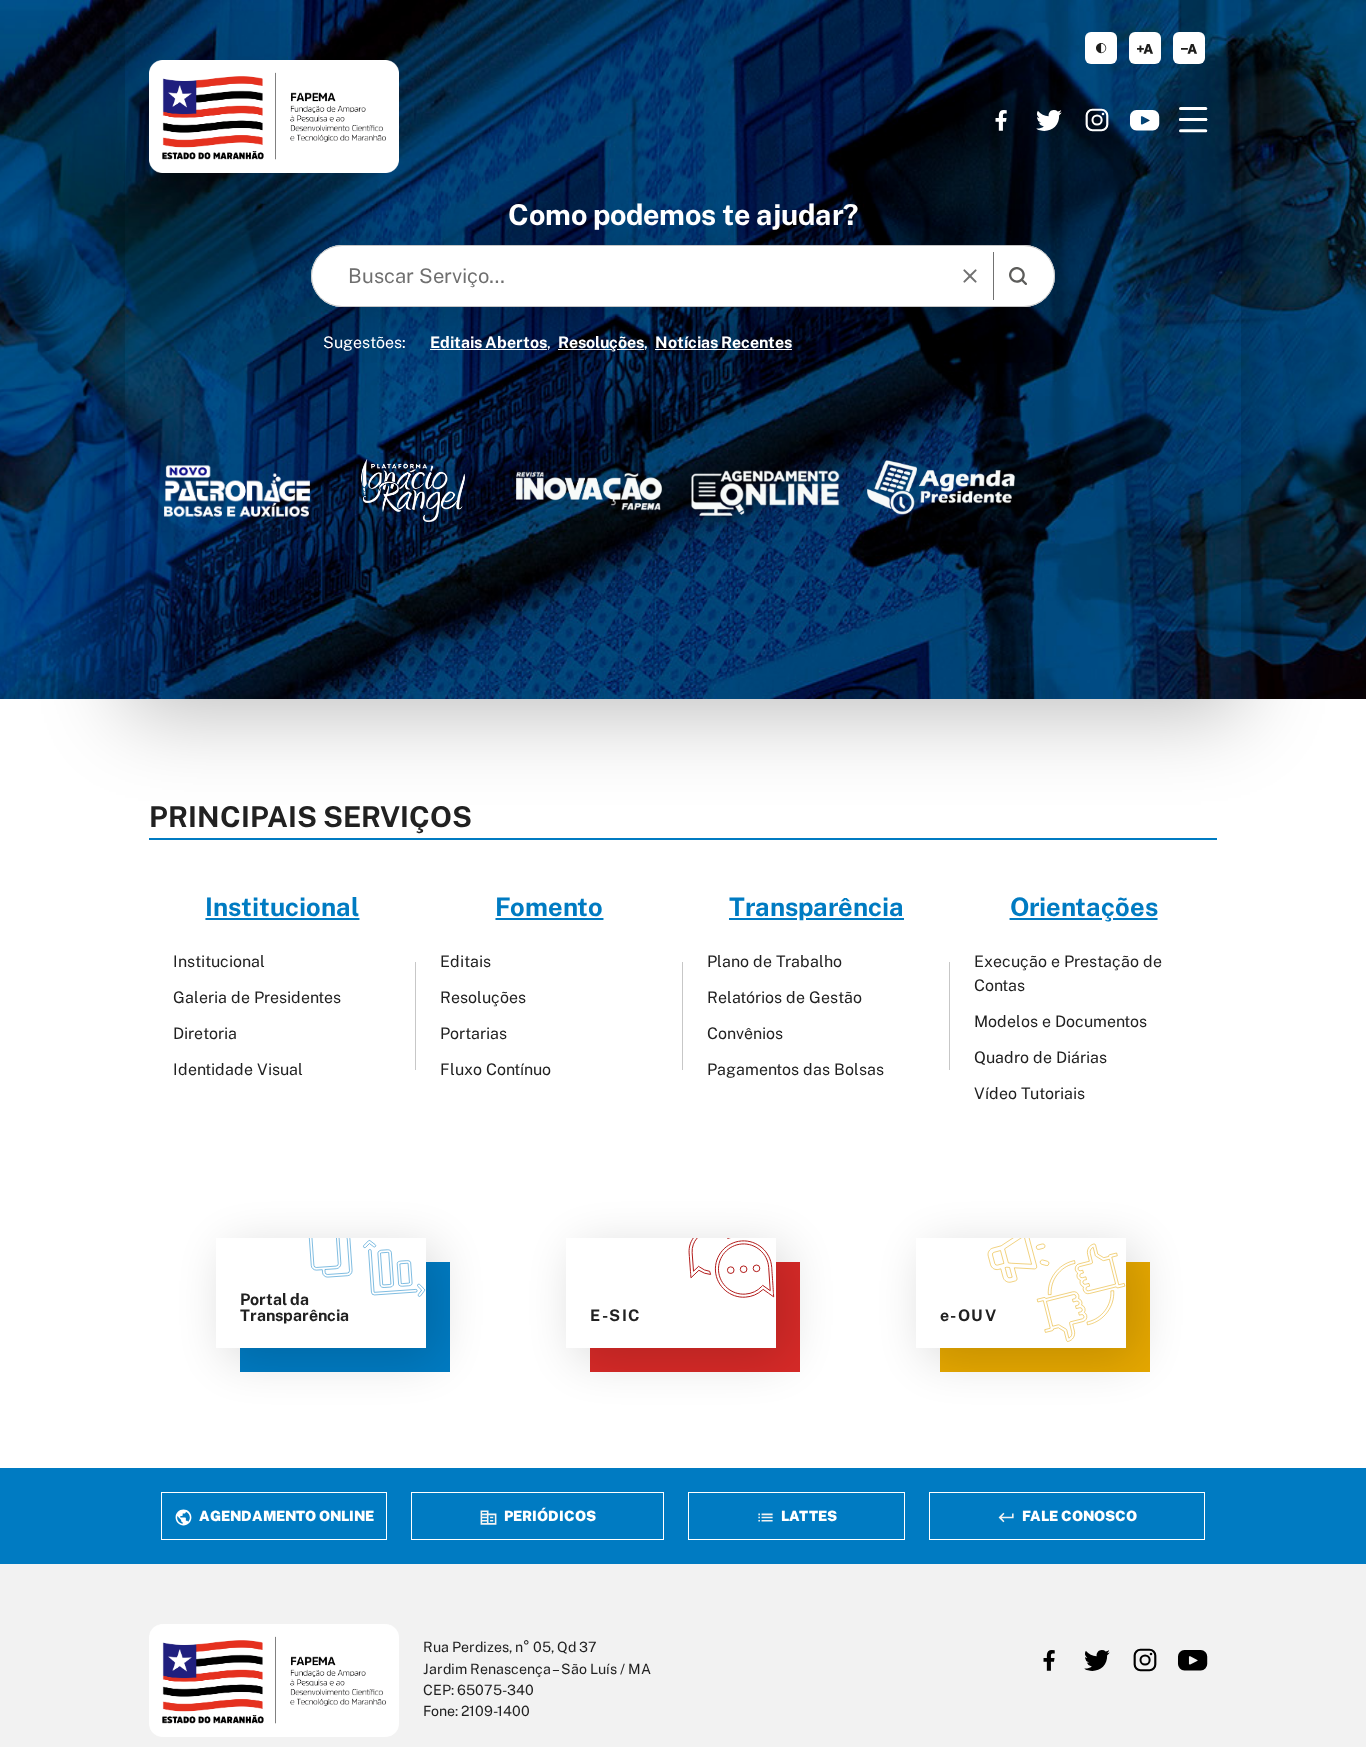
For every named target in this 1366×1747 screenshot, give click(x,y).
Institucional (219, 961)
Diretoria (205, 1033)
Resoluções (601, 342)
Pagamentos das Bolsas (795, 1069)
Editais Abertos (488, 342)
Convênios (745, 1033)
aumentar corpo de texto (1145, 48)
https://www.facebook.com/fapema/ (1001, 120)
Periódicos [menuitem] (548, 1515)
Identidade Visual (238, 1069)
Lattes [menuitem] (807, 1515)
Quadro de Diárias (1040, 1057)
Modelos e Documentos (1060, 1021)
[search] (1018, 276)
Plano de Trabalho (774, 961)
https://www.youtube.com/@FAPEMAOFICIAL (1145, 120)
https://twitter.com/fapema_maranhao (1049, 120)
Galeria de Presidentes (257, 997)
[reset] (970, 276)
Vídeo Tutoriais (1029, 1093)
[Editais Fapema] (765, 488)
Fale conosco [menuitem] (1078, 1515)
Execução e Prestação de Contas (1068, 973)
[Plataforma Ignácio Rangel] (413, 490)
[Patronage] (237, 494)
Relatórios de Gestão (784, 997)
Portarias (473, 1033)
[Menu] (1193, 120)
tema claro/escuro (1101, 48)
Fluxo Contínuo (495, 1069)
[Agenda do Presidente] (941, 487)
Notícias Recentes (723, 342)
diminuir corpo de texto (1189, 48)
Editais (465, 961)
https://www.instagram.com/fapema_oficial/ (1097, 120)
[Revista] (589, 491)
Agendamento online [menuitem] (285, 1515)
